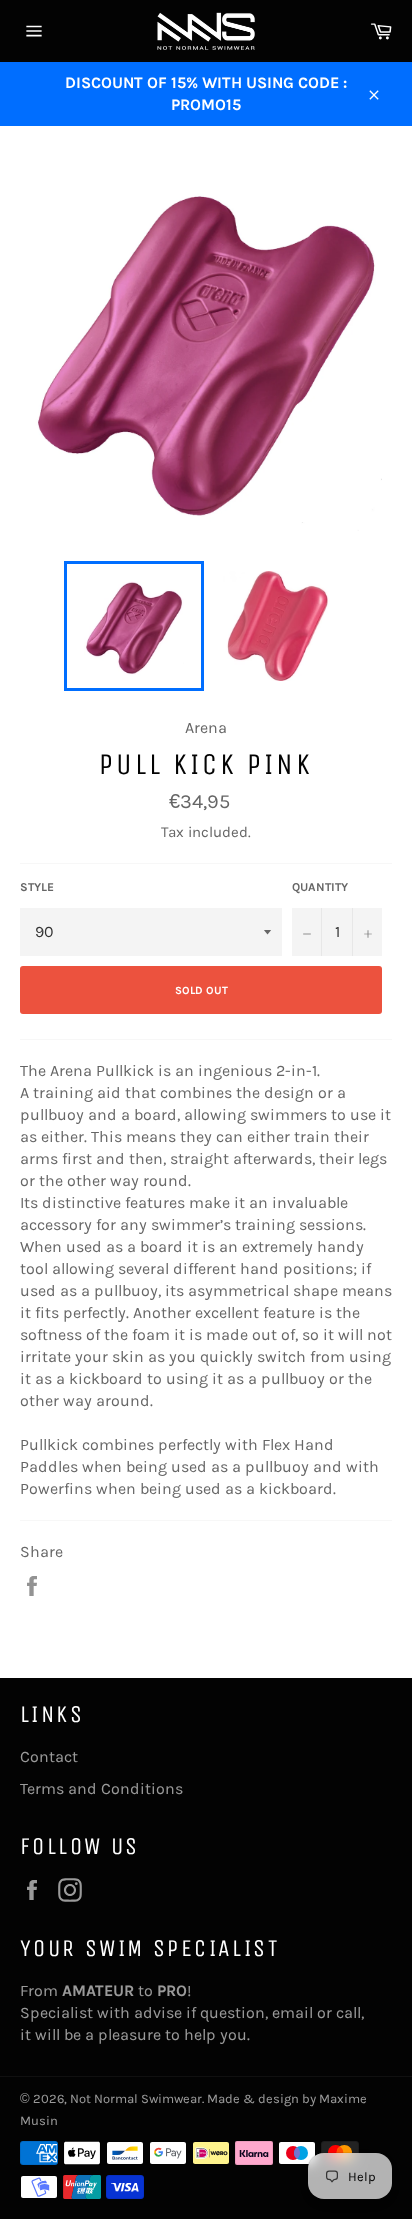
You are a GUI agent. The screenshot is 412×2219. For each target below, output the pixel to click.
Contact (49, 1756)
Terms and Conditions (101, 1788)
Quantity (320, 887)
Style (37, 887)
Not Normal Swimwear (136, 2098)
